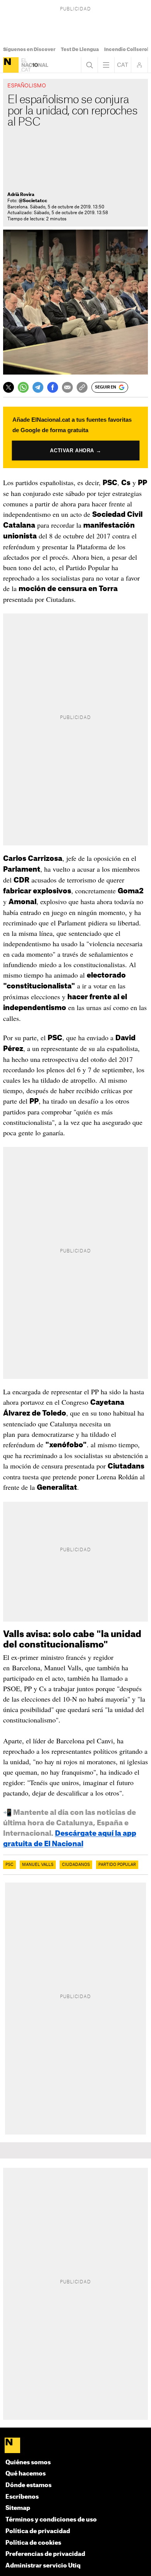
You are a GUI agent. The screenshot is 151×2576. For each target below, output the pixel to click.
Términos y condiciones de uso (51, 2520)
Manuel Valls (38, 1865)
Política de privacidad (38, 2531)
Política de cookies (33, 2543)
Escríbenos (22, 2497)
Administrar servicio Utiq (43, 2566)
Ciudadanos (76, 1865)
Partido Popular (117, 1865)
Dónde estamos (28, 2485)
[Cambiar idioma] (123, 65)
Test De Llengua (80, 49)
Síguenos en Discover (29, 49)
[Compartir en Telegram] (38, 387)
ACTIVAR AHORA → (75, 450)
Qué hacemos (26, 2474)
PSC (9, 1865)
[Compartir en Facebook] (53, 387)
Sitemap (18, 2508)
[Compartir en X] (9, 387)
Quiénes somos (28, 2463)
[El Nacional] (11, 65)
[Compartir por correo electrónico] (67, 387)
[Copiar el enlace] (82, 387)
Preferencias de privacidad (45, 2554)
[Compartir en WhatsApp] (23, 387)
